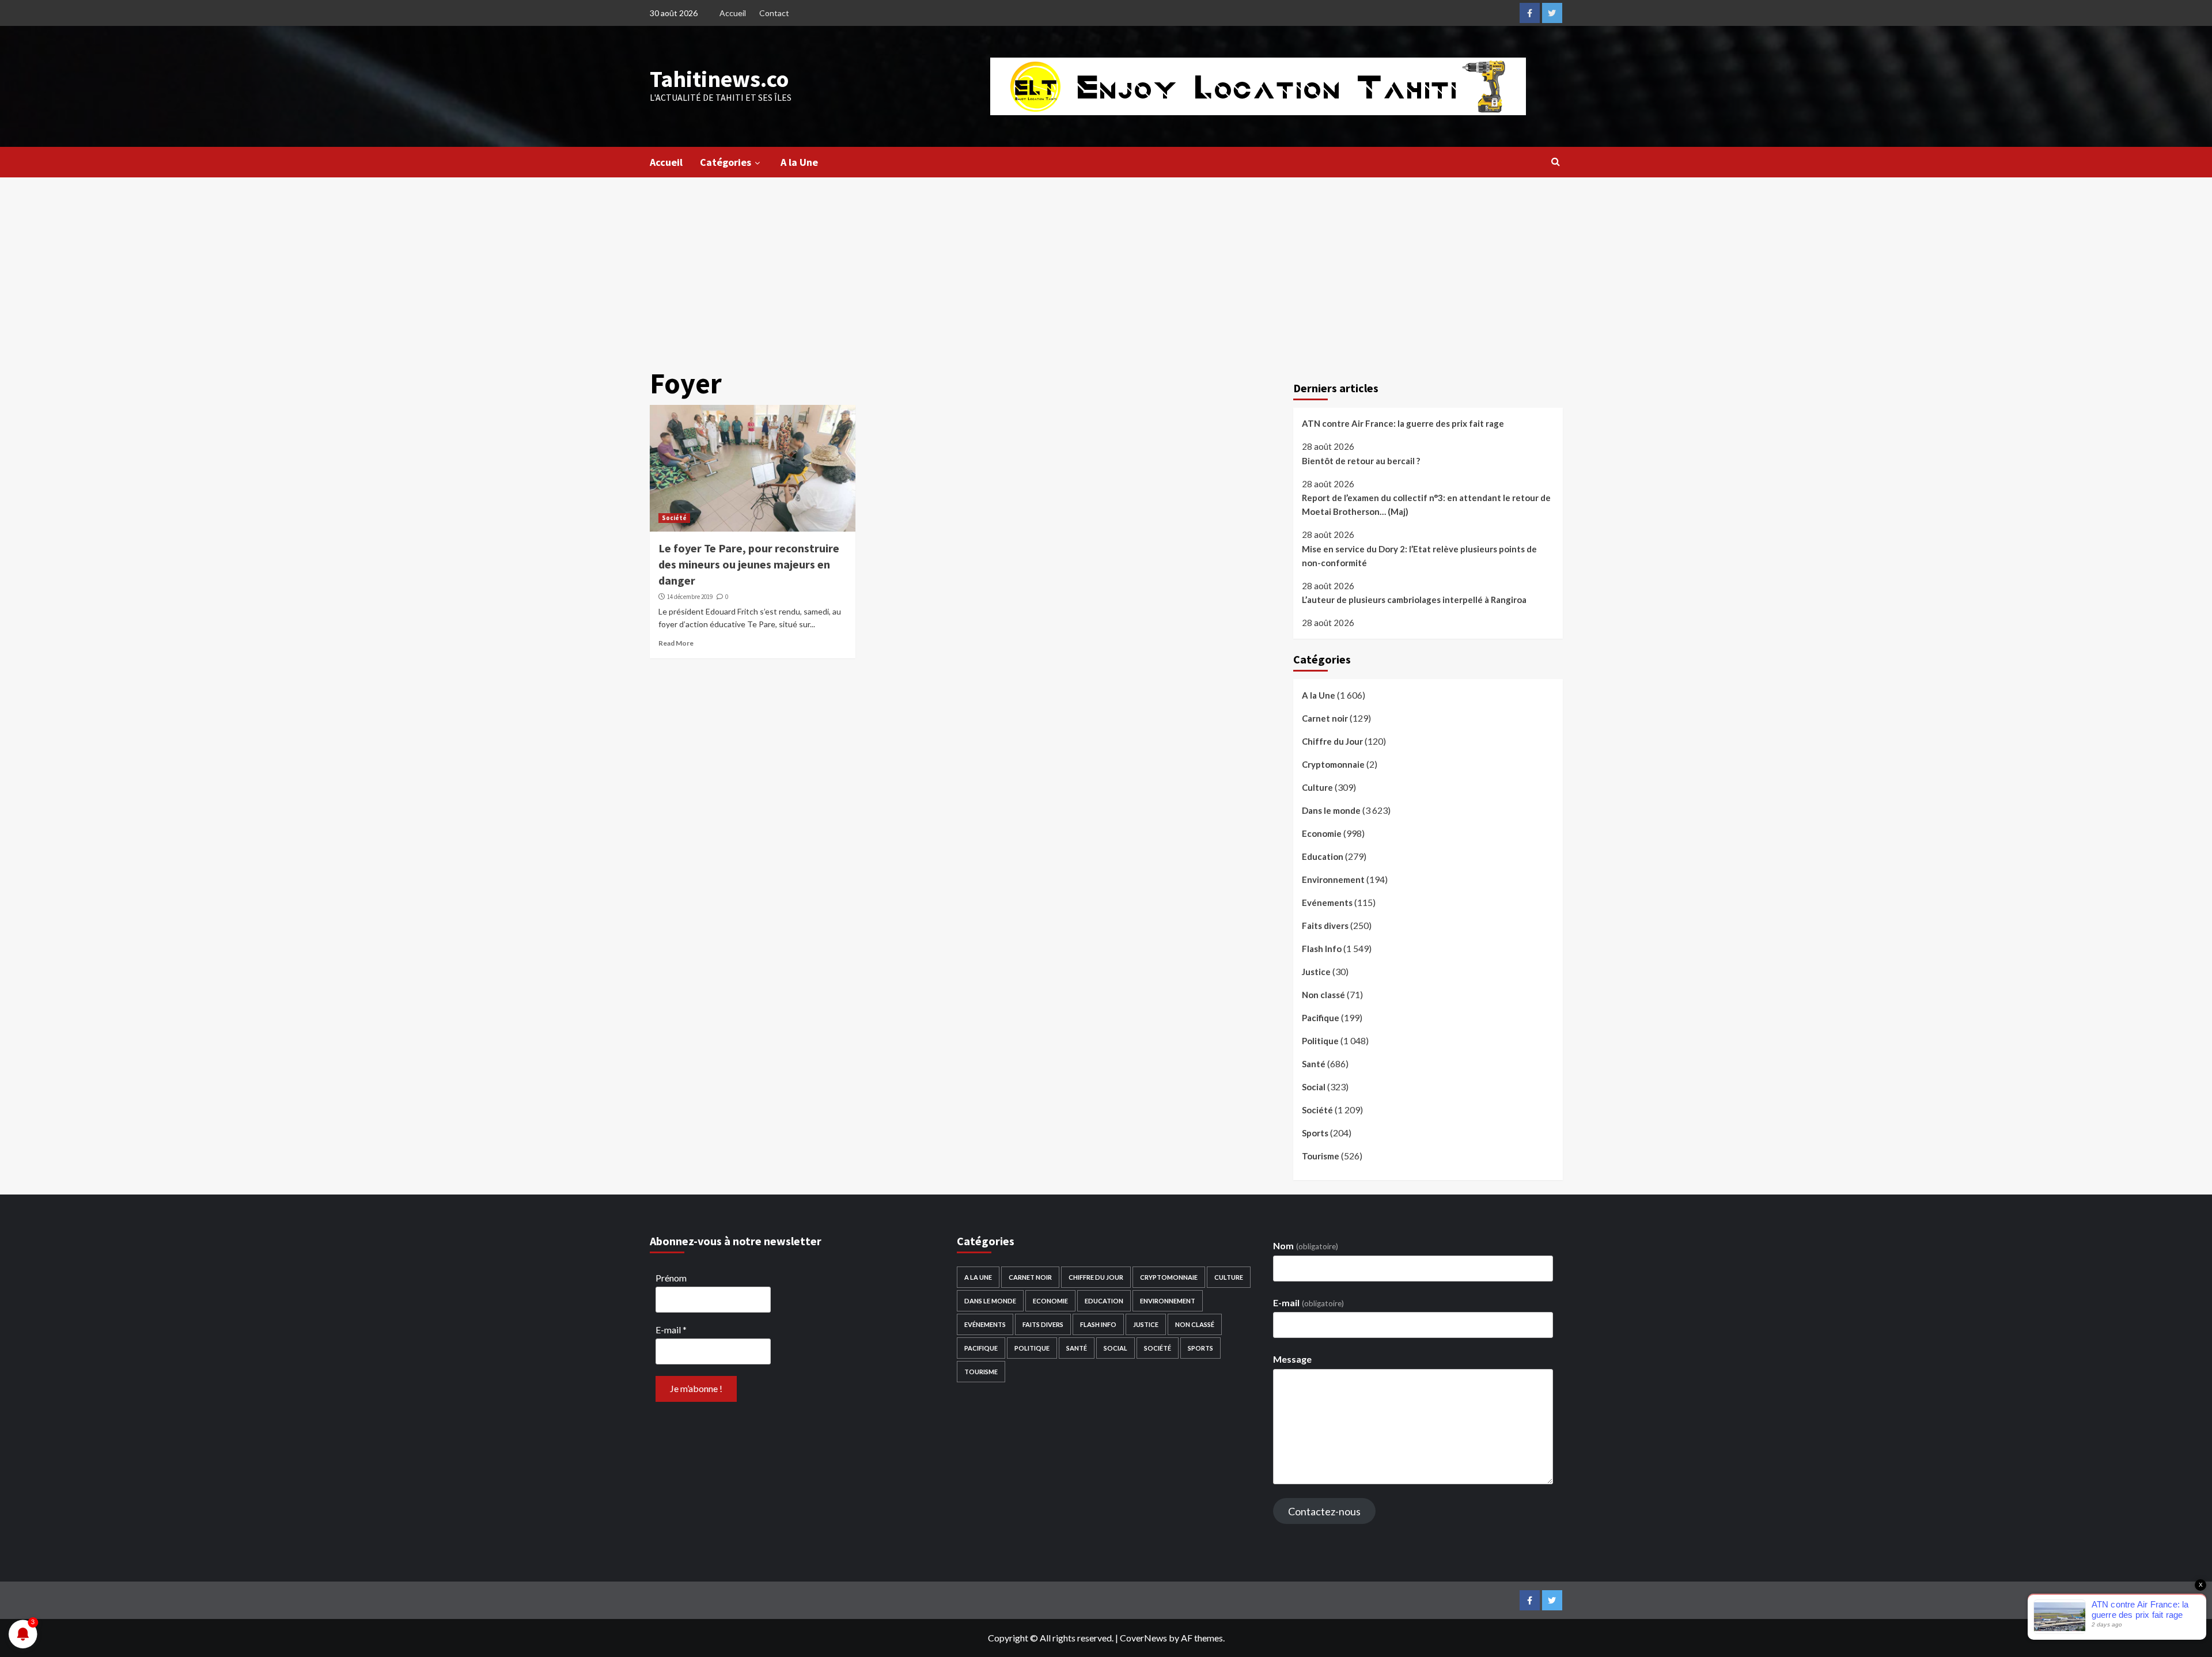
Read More (676, 643)
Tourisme (1321, 1156)
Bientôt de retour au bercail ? (1361, 461)
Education (1323, 856)
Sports (1315, 1133)
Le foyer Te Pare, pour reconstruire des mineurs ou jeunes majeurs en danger (749, 564)
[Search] (1556, 161)
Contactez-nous (1324, 1511)
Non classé (1323, 995)
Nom (1305, 1245)
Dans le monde (1331, 810)
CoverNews (1143, 1638)
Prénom (671, 1278)
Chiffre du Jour (1332, 741)
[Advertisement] (1106, 264)
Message (1292, 1359)
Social (1314, 1087)
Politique (1320, 1041)
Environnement (1333, 879)
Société (674, 518)
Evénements (1327, 903)
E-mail (671, 1330)
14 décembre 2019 (690, 597)
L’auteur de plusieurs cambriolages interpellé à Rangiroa (1414, 600)
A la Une (799, 162)
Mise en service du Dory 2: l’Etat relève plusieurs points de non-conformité (1419, 556)
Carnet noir (1325, 718)
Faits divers (1325, 926)
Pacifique (1321, 1018)
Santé (1314, 1064)
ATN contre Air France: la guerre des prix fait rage (1403, 423)
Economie (1322, 833)
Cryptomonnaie (1333, 764)
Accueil (733, 13)
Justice (1316, 972)
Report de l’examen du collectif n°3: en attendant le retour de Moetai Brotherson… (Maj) (1426, 505)
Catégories (726, 162)
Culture (1317, 787)
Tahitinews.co (719, 79)
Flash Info (1322, 949)
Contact (774, 13)
